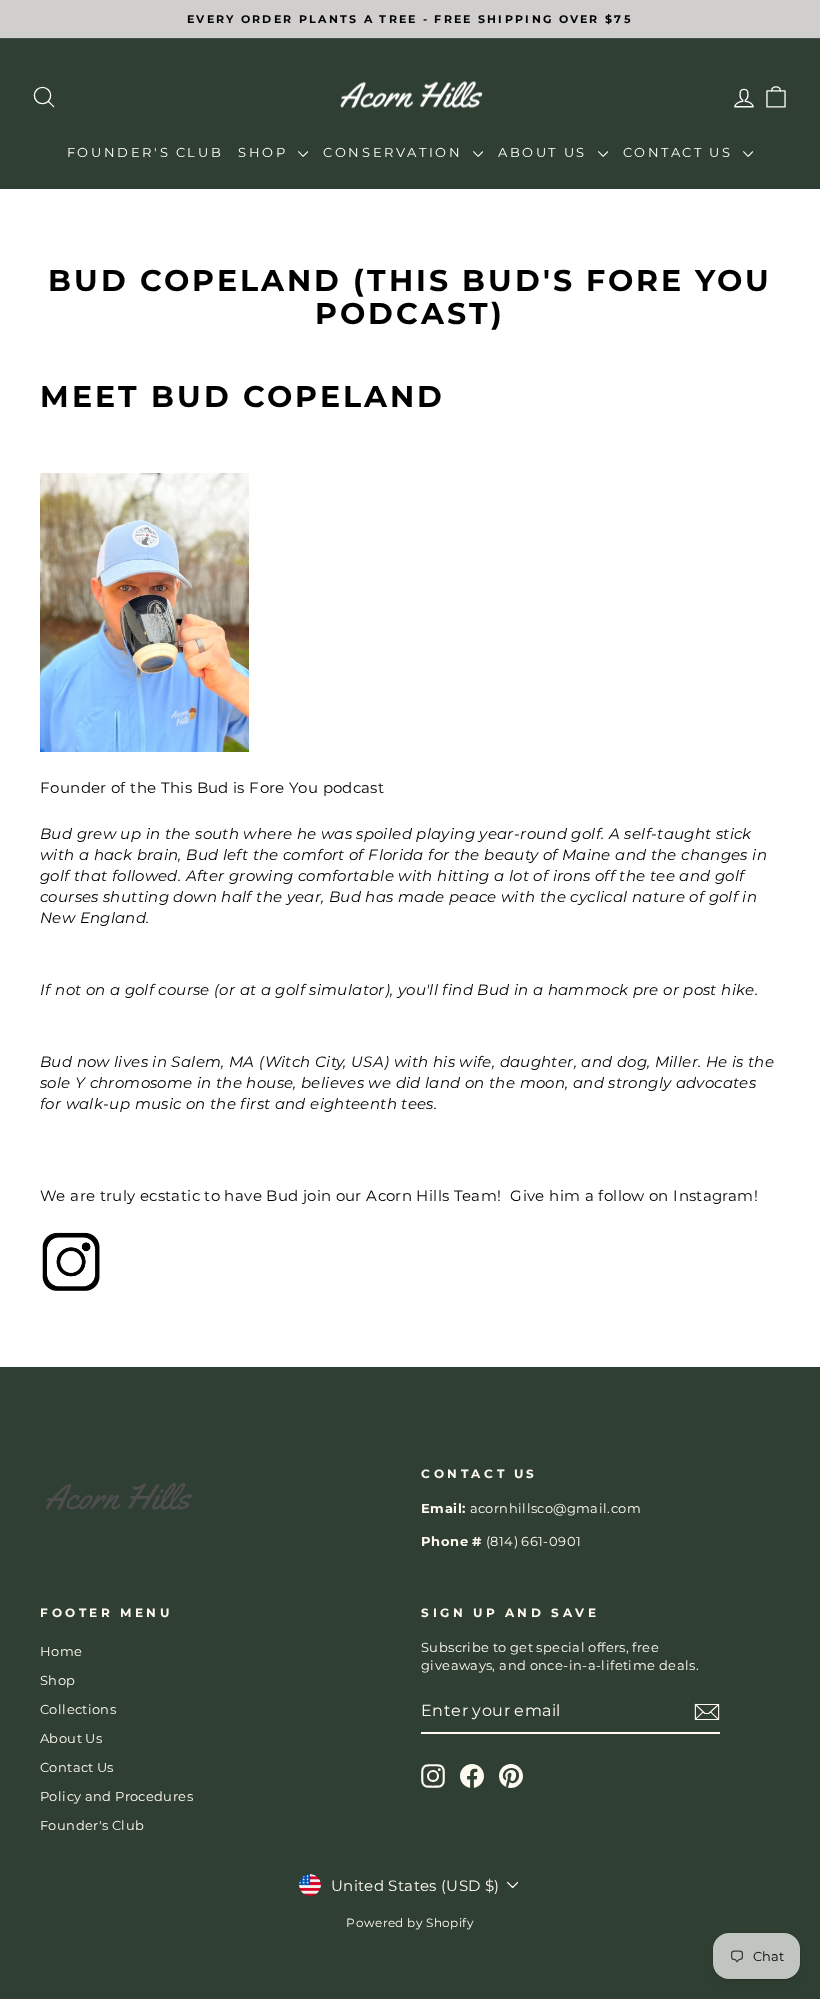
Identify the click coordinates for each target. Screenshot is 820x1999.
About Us (545, 152)
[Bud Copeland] (410, 1261)
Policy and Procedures (116, 1796)
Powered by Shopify (410, 1922)
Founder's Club (145, 152)
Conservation (395, 152)
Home (61, 1651)
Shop (265, 152)
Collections (78, 1709)
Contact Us (681, 152)
